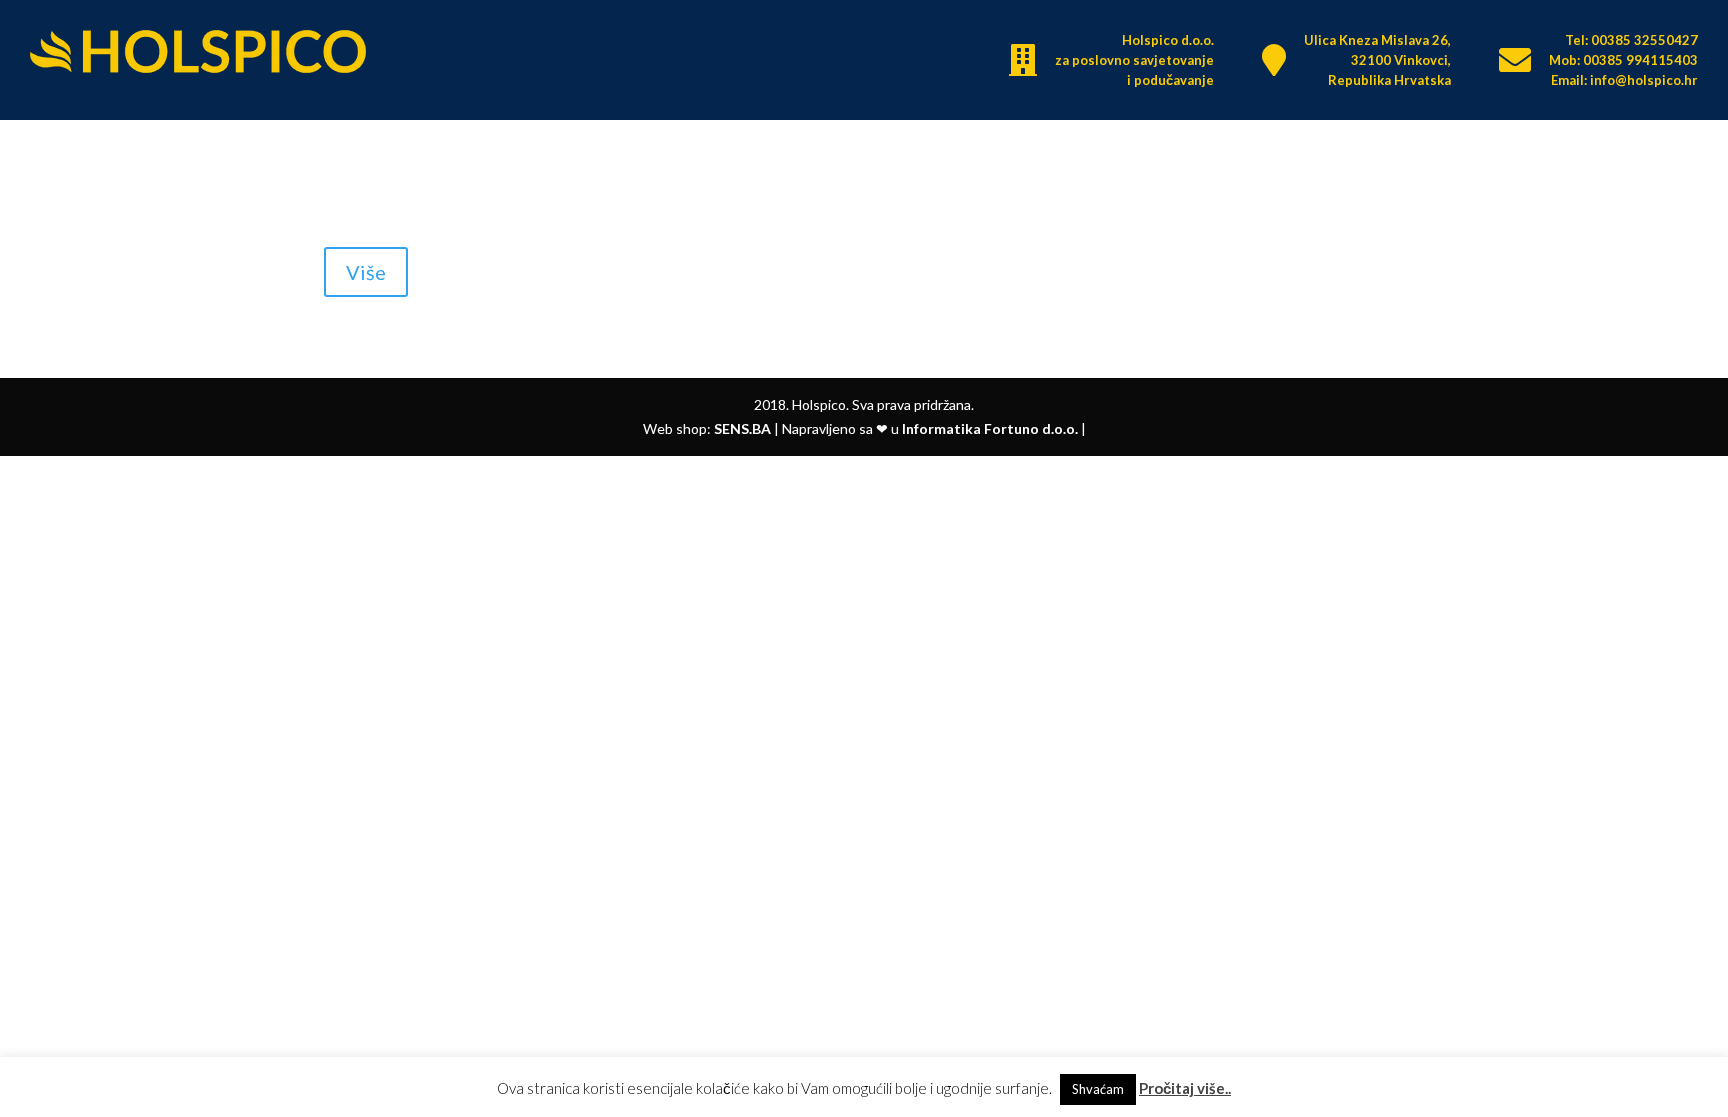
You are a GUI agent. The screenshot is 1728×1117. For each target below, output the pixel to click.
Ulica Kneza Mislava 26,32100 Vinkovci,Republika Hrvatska (1377, 60)
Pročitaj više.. (1185, 1088)
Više (366, 272)
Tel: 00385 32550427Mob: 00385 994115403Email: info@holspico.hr (1623, 60)
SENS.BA (742, 428)
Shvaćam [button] (1098, 1089)
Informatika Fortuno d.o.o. (990, 428)
